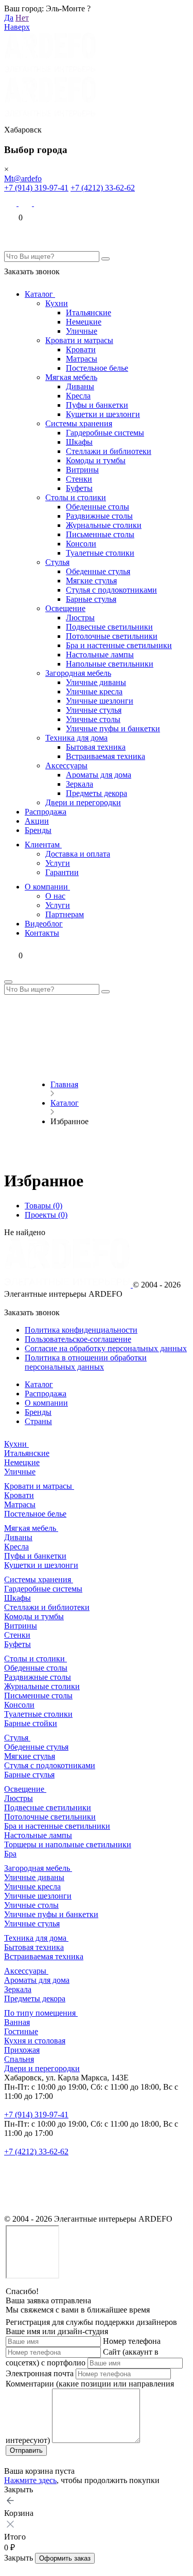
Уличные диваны (96, 682)
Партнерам (65, 914)
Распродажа (46, 812)
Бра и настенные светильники (119, 645)
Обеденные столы (98, 507)
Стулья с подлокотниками (111, 590)
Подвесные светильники (109, 627)
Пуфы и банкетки (97, 405)
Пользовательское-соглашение (78, 1339)
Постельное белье (97, 368)
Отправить (26, 2450)
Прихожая (22, 2050)
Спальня (19, 2059)
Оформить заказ (65, 2558)
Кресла (78, 396)
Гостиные (21, 2031)
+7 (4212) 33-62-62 (103, 188)
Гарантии (62, 872)
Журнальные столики (104, 525)
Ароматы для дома (99, 775)
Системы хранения (79, 423)
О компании (47, 887)
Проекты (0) (46, 1215)
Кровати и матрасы (79, 340)
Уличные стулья (94, 710)
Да (9, 18)
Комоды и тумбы (96, 460)
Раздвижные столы (99, 516)
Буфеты (79, 488)
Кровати (81, 349)
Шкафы (79, 442)
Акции (37, 821)
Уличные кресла (94, 692)
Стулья (57, 562)
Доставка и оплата (78, 854)
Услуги (58, 863)
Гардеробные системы (105, 433)
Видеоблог (44, 924)
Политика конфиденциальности (81, 1330)
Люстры (80, 618)
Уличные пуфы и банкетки (113, 728)
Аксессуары (66, 765)
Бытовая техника (96, 747)
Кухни (57, 303)
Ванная (17, 2022)
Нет (22, 18)
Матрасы (82, 359)
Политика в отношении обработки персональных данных (86, 1362)
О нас (55, 896)
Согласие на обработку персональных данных (106, 1348)
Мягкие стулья (91, 581)
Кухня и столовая (35, 2041)
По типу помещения (41, 2013)
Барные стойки (31, 1723)
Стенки (79, 479)
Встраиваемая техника (106, 756)
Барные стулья (91, 599)
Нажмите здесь (30, 2480)
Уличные (82, 331)
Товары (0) (43, 1206)
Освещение (65, 608)
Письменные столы (100, 534)
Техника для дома (76, 738)
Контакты (42, 933)
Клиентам (43, 845)
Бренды (38, 830)
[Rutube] (11, 2210)
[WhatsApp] (26, 203)
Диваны (80, 386)
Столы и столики (76, 497)
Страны (38, 1421)
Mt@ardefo (23, 178)
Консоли (81, 544)
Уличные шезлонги (100, 701)
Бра (10, 1854)
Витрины (82, 470)
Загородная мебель (78, 673)
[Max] (11, 203)
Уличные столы (93, 719)
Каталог (40, 294)
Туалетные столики (100, 553)
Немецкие (84, 322)
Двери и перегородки (83, 802)
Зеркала (80, 784)
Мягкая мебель (71, 377)
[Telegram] (41, 203)
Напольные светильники (110, 664)
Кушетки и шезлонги (103, 414)
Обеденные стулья (98, 571)
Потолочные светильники (112, 636)
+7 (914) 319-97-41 (36, 188)
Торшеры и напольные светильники (68, 1844)
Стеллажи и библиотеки (109, 451)
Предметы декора (97, 793)
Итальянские (89, 312)
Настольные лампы (100, 655)
